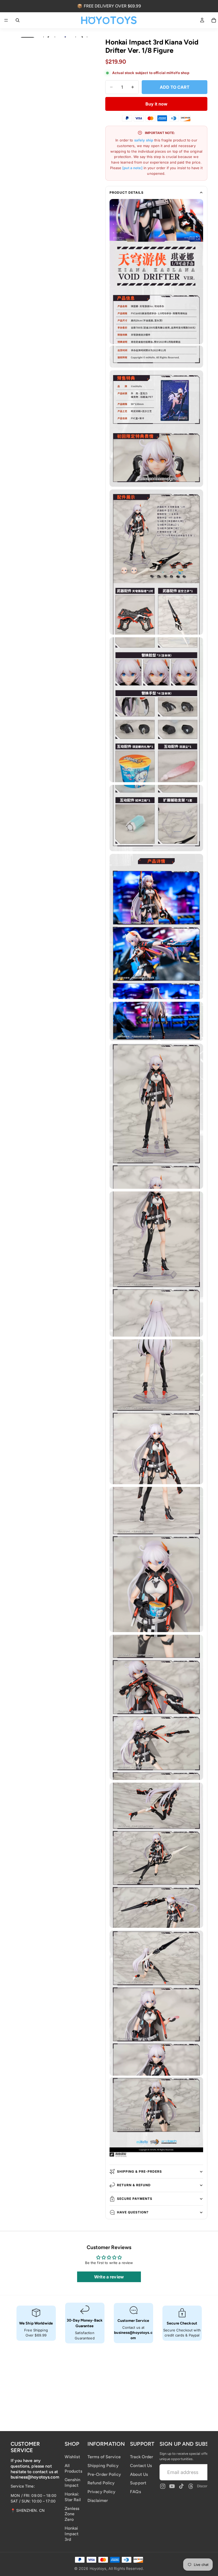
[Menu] (6, 20)
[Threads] (191, 2486)
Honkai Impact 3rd (72, 2534)
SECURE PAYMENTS (135, 2199)
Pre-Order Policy (104, 2474)
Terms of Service (104, 2457)
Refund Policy (101, 2483)
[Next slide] (81, 37)
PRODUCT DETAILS (127, 192)
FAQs (135, 2492)
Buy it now (156, 104)
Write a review (109, 2277)
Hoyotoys (98, 2568)
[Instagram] (163, 2486)
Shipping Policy (103, 2465)
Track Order (142, 2457)
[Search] (18, 20)
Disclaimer (98, 2500)
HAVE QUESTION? (133, 2212)
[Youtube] (172, 2486)
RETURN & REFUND (134, 2185)
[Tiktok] (181, 2486)
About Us (139, 2474)
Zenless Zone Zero (72, 2514)
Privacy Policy (102, 2492)
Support (138, 2483)
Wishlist (72, 2457)
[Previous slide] (49, 37)
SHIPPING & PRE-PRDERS (139, 2171)
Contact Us (141, 2465)
